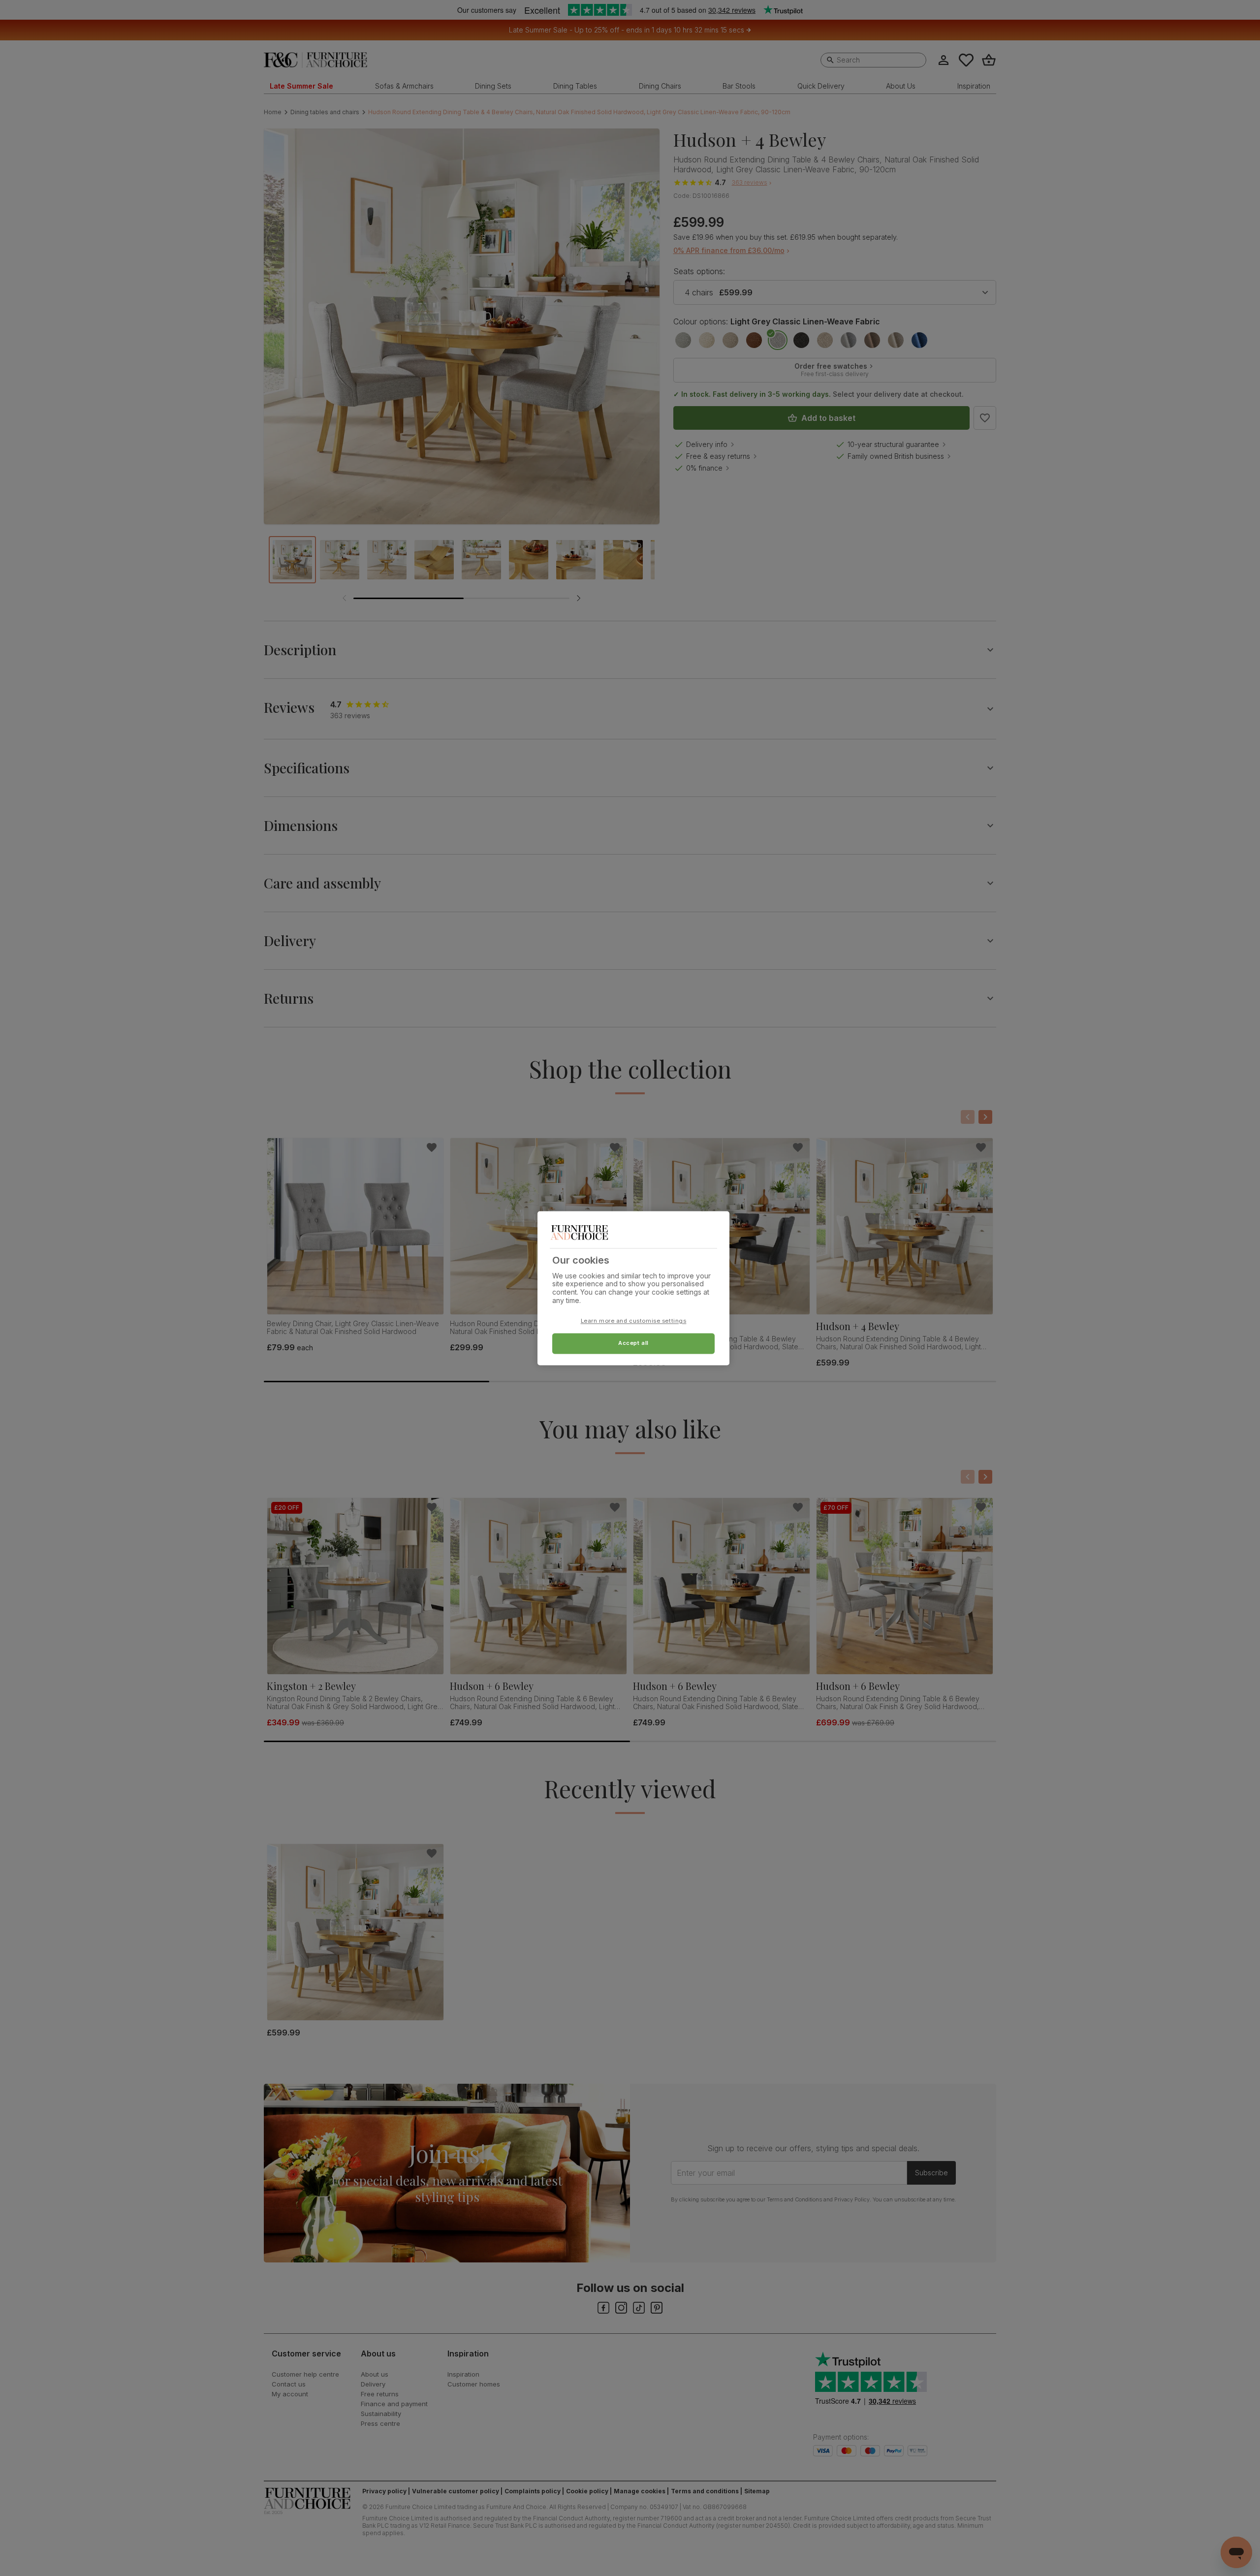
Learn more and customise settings (634, 1321)
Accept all (633, 1343)
